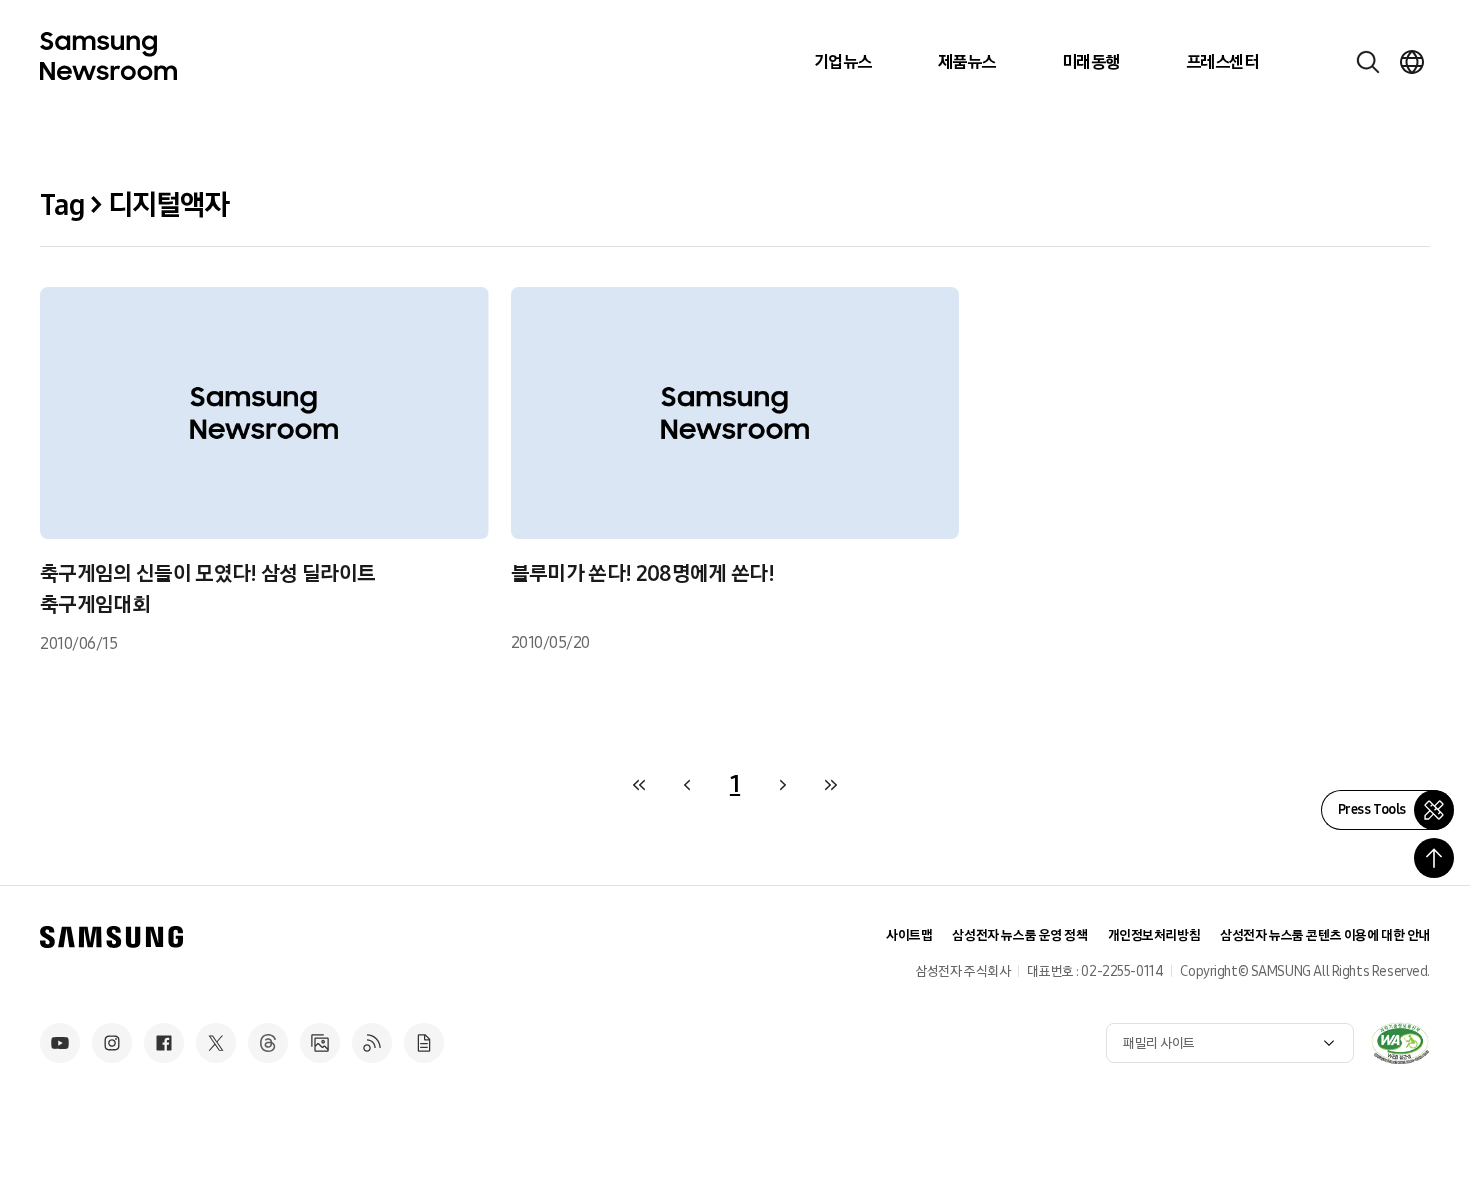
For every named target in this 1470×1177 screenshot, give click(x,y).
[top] (1434, 858)
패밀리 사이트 (1159, 1043)
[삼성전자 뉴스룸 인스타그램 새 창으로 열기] (112, 1043)
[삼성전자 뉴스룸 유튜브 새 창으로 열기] (60, 1043)
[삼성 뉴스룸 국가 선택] (1412, 62)
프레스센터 (1222, 62)
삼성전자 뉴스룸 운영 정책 (1019, 935)
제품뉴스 (967, 62)
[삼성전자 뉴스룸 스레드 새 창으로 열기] (268, 1043)
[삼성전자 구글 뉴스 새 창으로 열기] (424, 1043)
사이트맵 (909, 935)
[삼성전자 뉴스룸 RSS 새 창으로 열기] (372, 1043)
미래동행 (1091, 62)
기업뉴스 (843, 62)
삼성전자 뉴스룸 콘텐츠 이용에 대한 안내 (1325, 935)
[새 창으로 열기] (1400, 1043)
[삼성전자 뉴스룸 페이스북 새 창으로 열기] (164, 1043)
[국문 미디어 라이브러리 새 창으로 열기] (320, 1043)
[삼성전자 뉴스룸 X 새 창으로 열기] (216, 1043)
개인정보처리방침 (1154, 935)
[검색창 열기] (1368, 62)
